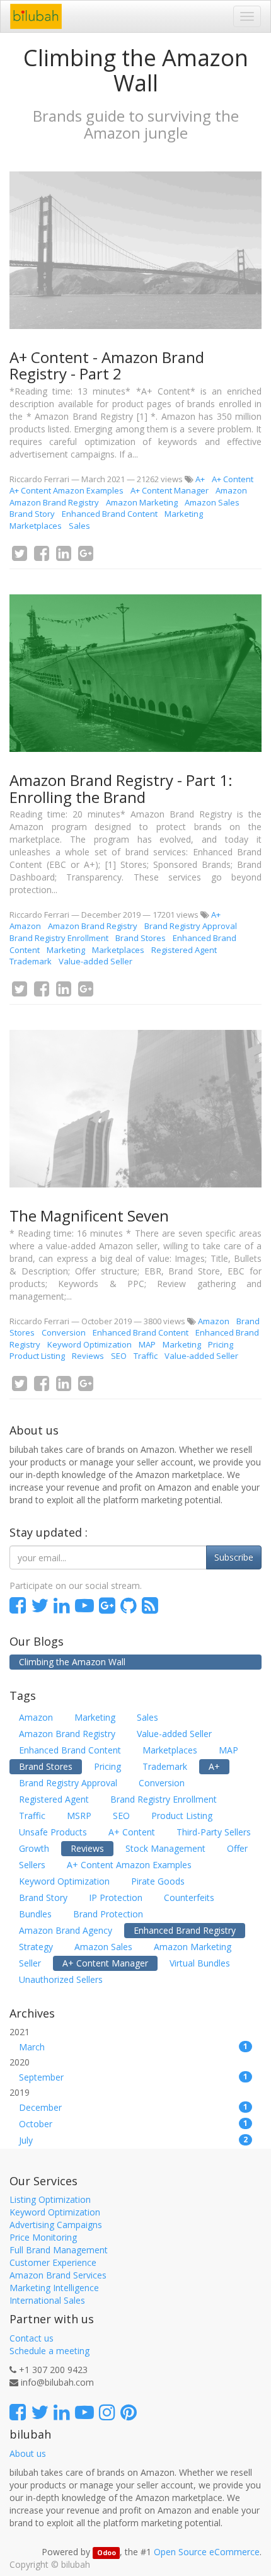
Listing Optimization (50, 2199)
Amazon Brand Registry (54, 502)
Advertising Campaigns (56, 2225)
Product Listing (37, 1356)
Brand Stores (141, 938)
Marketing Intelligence (54, 2288)
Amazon (231, 490)
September (133, 2077)
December (133, 2107)
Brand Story (32, 514)
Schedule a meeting (49, 2351)
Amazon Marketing (142, 502)
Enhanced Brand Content (110, 514)
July (133, 2140)
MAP (147, 1344)
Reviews (88, 1356)
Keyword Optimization (89, 1344)
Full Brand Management (59, 2250)
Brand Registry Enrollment (59, 938)
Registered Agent (184, 950)
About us (28, 2453)
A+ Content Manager (170, 490)
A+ (200, 479)
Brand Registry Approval (191, 926)
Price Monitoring (43, 2237)
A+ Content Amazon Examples (66, 490)
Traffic (146, 1356)
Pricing (221, 1344)
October (133, 2124)
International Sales (47, 2300)
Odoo (107, 2553)
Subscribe (234, 1557)
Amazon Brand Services (58, 2275)
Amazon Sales (212, 502)
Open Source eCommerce (207, 2552)
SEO (119, 1356)
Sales (79, 526)
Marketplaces (36, 526)
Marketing (184, 514)
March (133, 2047)
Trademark (31, 961)
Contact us (32, 2338)
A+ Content (233, 479)
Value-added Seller (95, 961)
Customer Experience (53, 2262)
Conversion (64, 1332)
